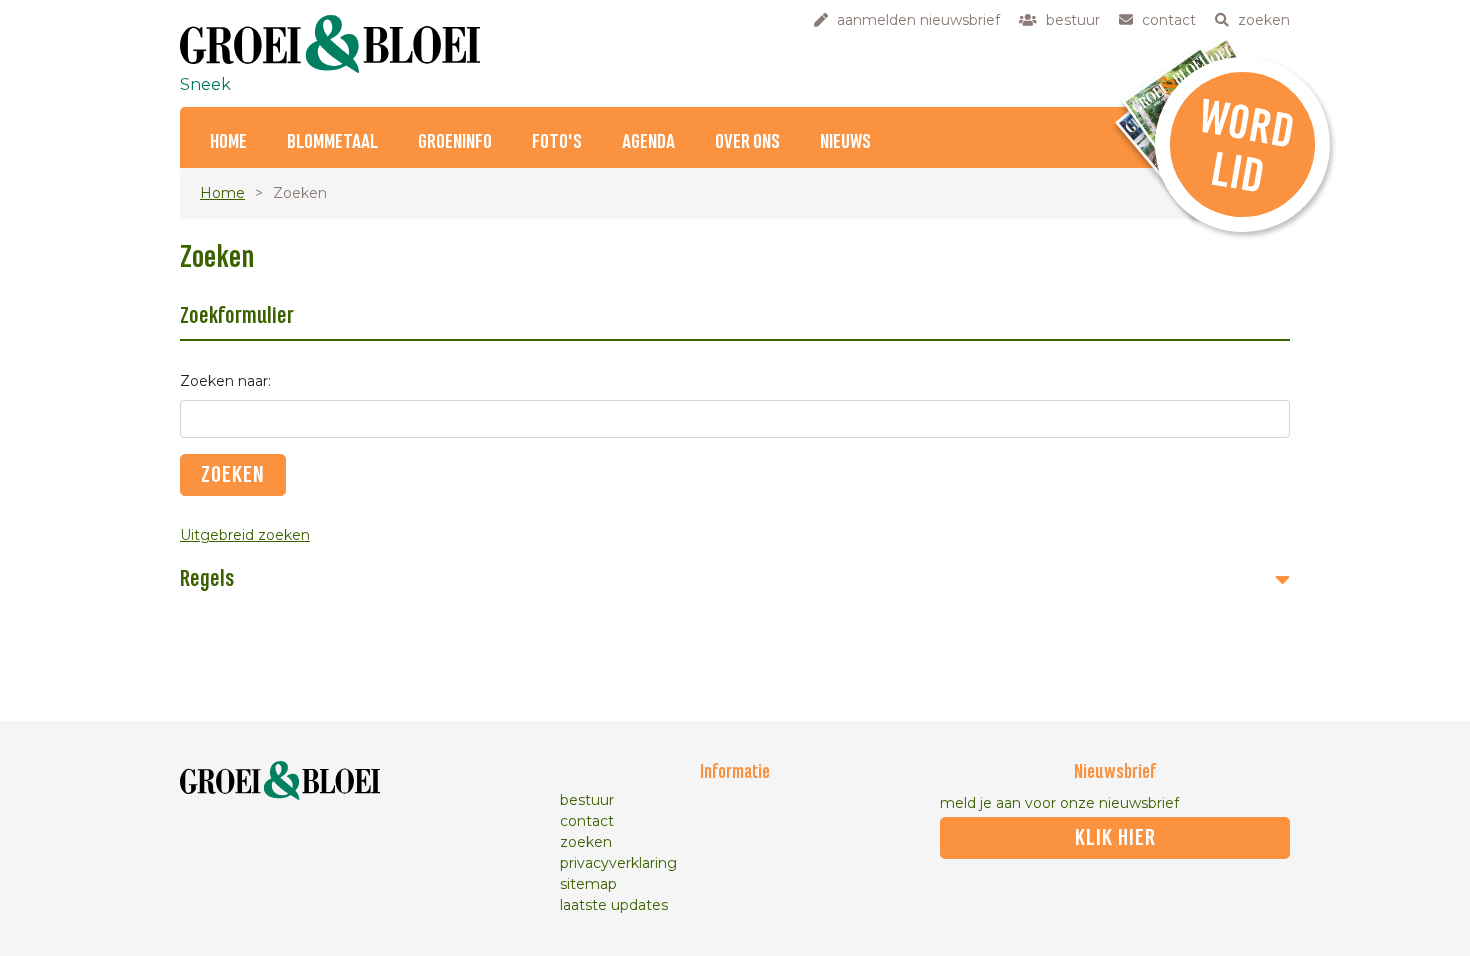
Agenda (648, 142)
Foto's (557, 142)
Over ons (747, 142)
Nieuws (845, 142)
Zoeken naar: (225, 381)
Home (228, 142)
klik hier (1115, 838)
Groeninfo (455, 142)
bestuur (587, 800)
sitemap (588, 884)
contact (587, 821)
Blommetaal (332, 142)
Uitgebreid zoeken (245, 535)
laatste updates (614, 905)
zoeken (586, 842)
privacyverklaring (618, 863)
